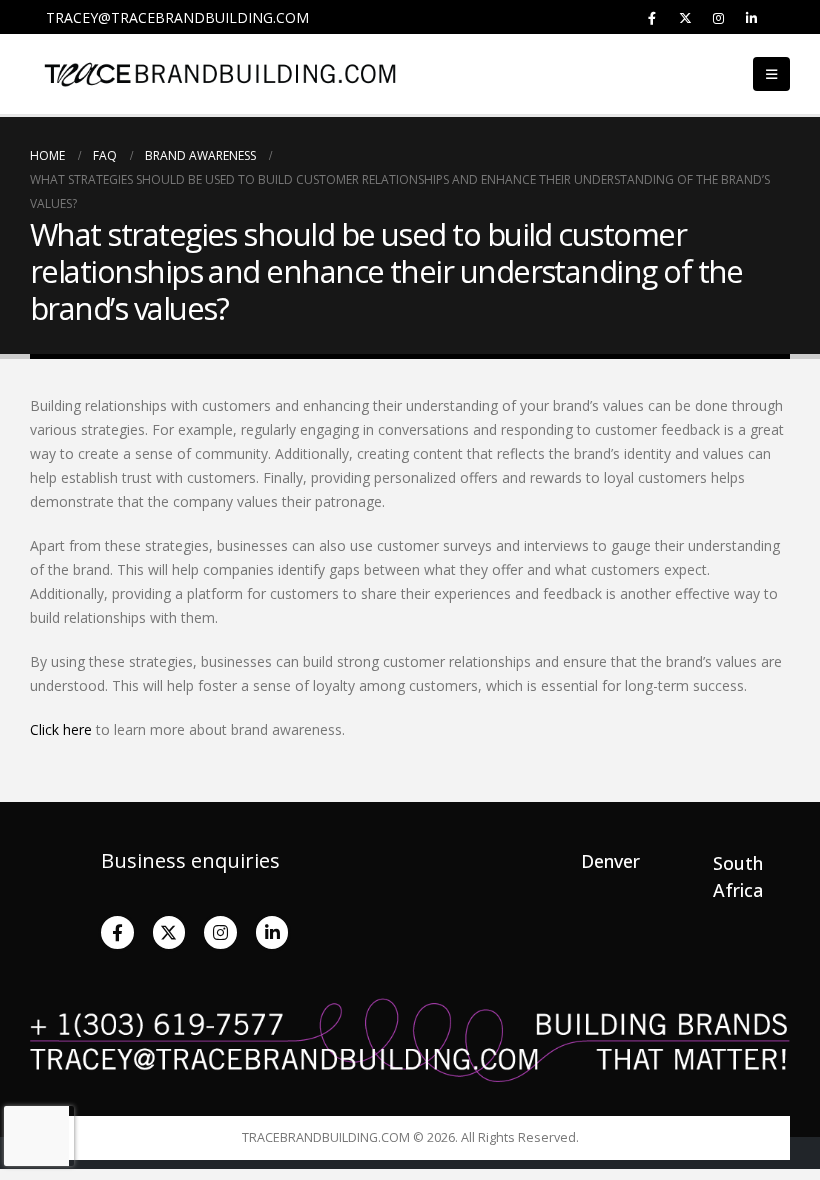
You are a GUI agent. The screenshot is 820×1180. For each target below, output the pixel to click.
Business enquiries (190, 860)
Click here (61, 729)
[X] (685, 18)
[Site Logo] (70, 74)
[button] (771, 74)
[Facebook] (652, 18)
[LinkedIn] (751, 18)
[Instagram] (718, 18)
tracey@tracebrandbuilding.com (177, 17)
